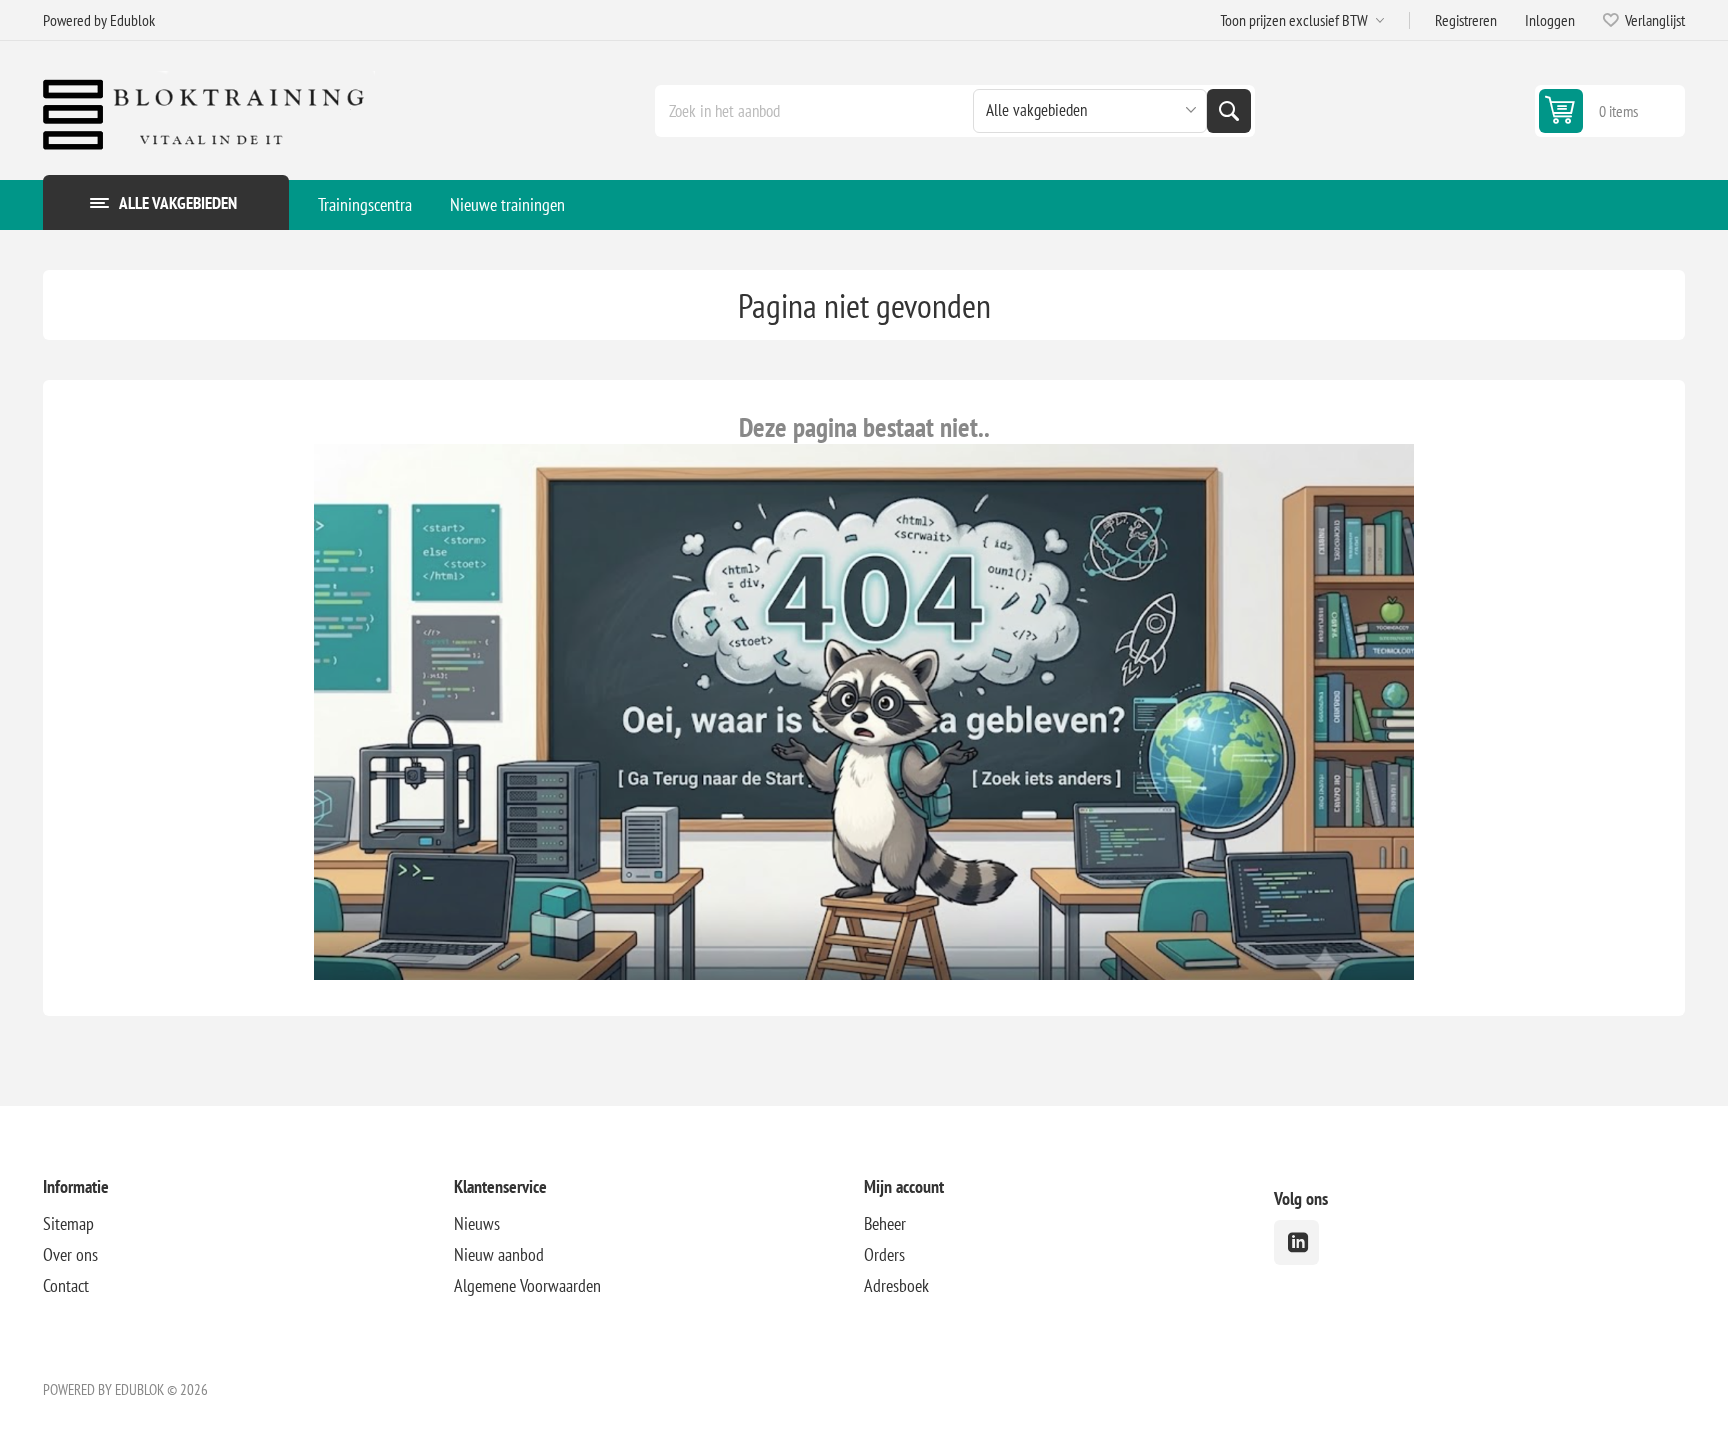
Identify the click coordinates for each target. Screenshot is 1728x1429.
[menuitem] (365, 205)
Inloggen (1550, 20)
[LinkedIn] (1296, 1242)
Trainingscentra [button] (365, 204)
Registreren (1466, 20)
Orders (884, 1254)
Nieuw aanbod (499, 1254)
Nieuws (477, 1223)
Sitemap (68, 1223)
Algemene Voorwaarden (527, 1285)
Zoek (1229, 111)
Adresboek (896, 1285)
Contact (66, 1285)
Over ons (70, 1254)
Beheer (885, 1223)
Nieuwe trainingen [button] (507, 204)
